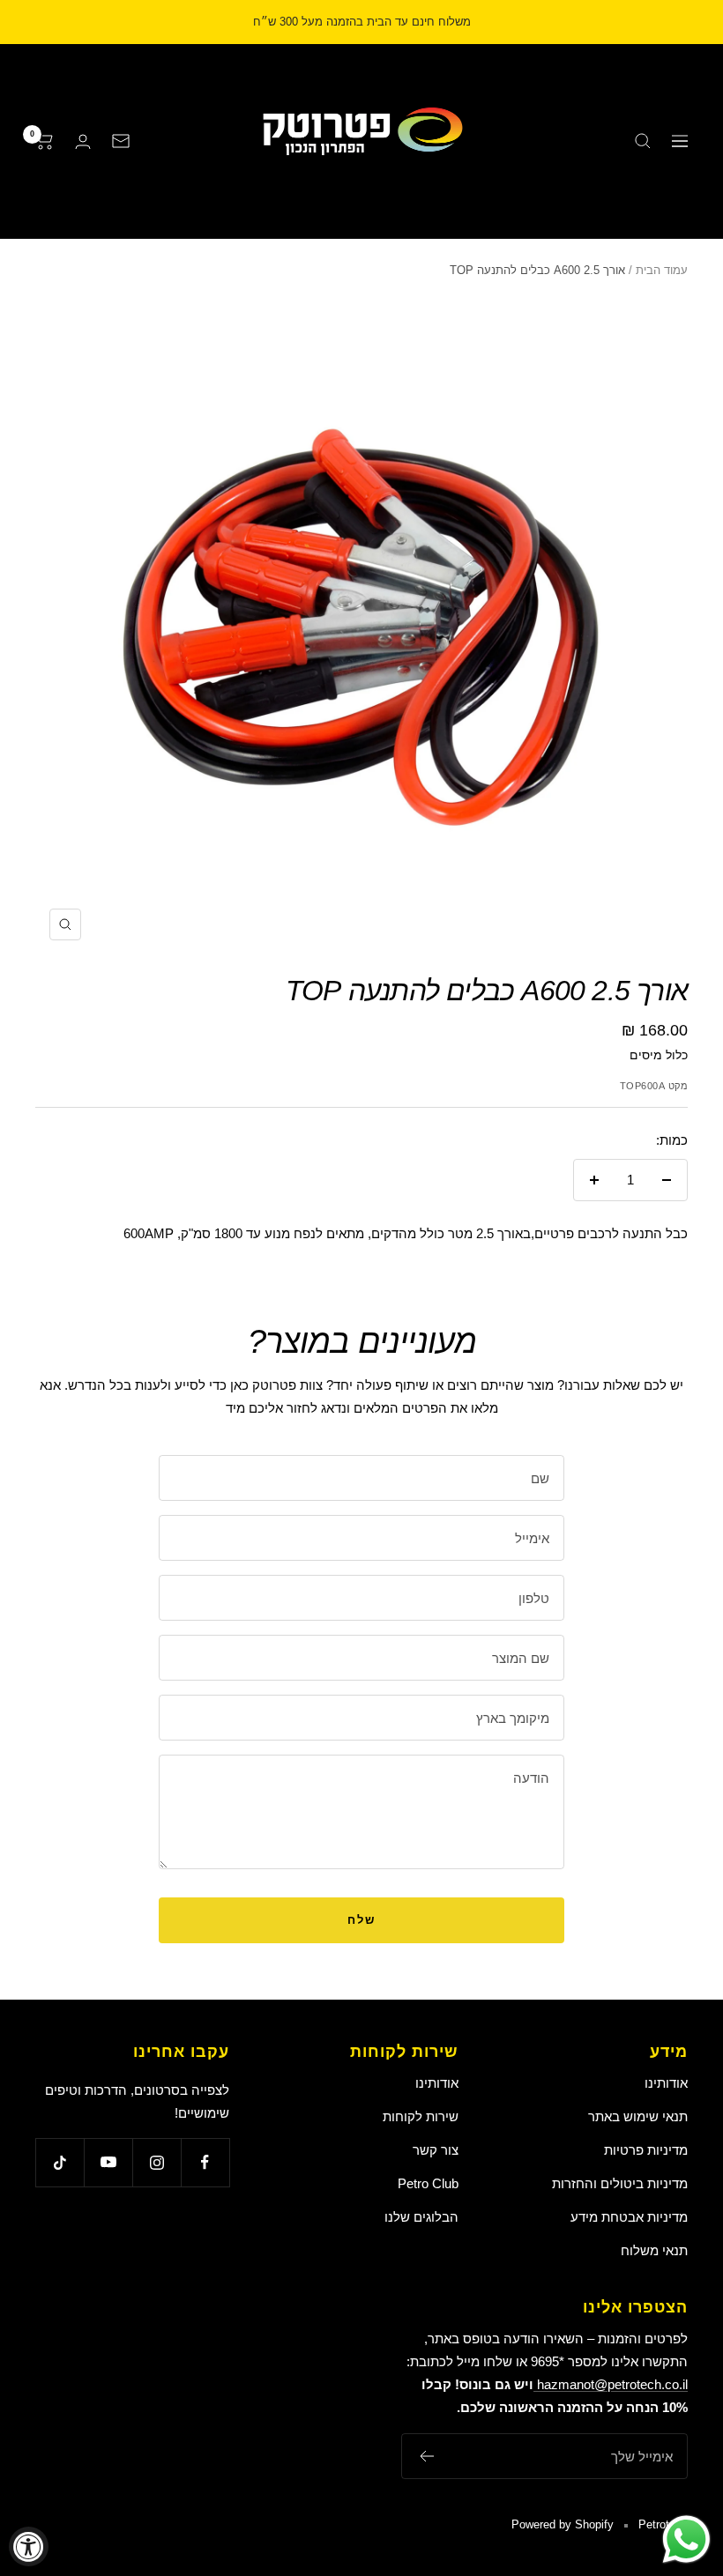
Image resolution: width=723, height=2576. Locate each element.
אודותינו (666, 2083)
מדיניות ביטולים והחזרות (620, 2183)
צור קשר (436, 2150)
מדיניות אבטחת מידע (629, 2217)
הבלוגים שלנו (421, 2217)
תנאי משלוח (654, 2250)
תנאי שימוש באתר (638, 2116)
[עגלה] (45, 141)
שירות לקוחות (421, 2116)
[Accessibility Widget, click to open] (29, 2546)
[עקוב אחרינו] (205, 2162)
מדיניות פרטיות (646, 2150)
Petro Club (428, 2183)
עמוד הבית (662, 270)
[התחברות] (83, 141)
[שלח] (426, 2456)
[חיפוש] (643, 141)
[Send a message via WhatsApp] (686, 2539)
